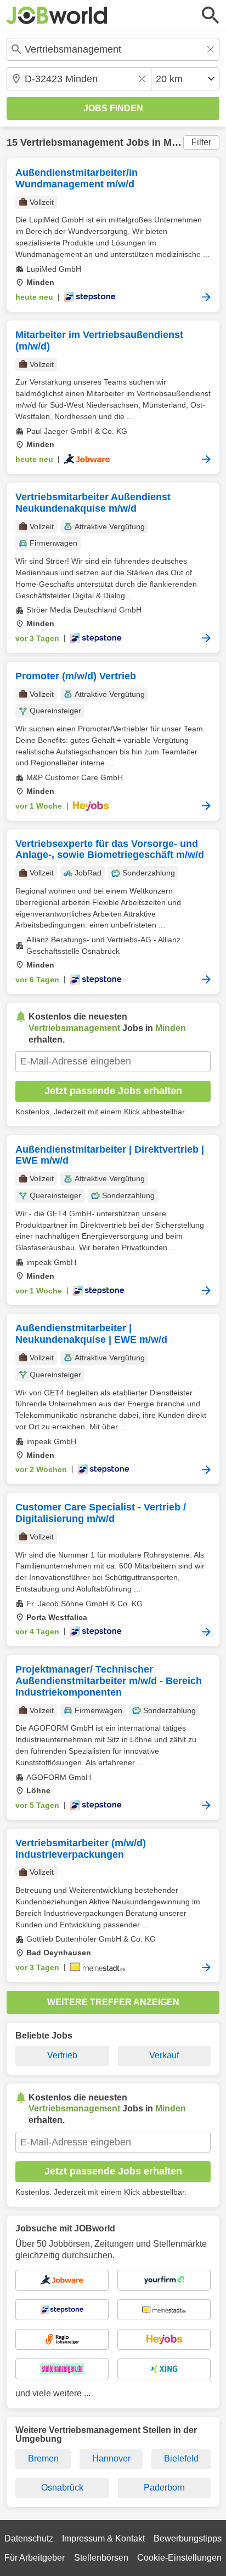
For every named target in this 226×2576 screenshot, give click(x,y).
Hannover (111, 2458)
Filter (201, 142)
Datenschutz (29, 2538)
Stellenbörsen (101, 2558)
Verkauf (164, 2055)
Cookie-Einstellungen (179, 2558)
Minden (181, 142)
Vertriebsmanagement (72, 142)
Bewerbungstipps (188, 2538)
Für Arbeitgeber (35, 2558)
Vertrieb (62, 2055)
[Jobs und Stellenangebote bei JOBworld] (57, 15)
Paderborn (164, 2488)
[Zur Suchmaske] (211, 15)
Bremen (43, 2458)
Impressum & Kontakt (103, 2538)
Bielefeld (181, 2458)
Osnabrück (62, 2488)
